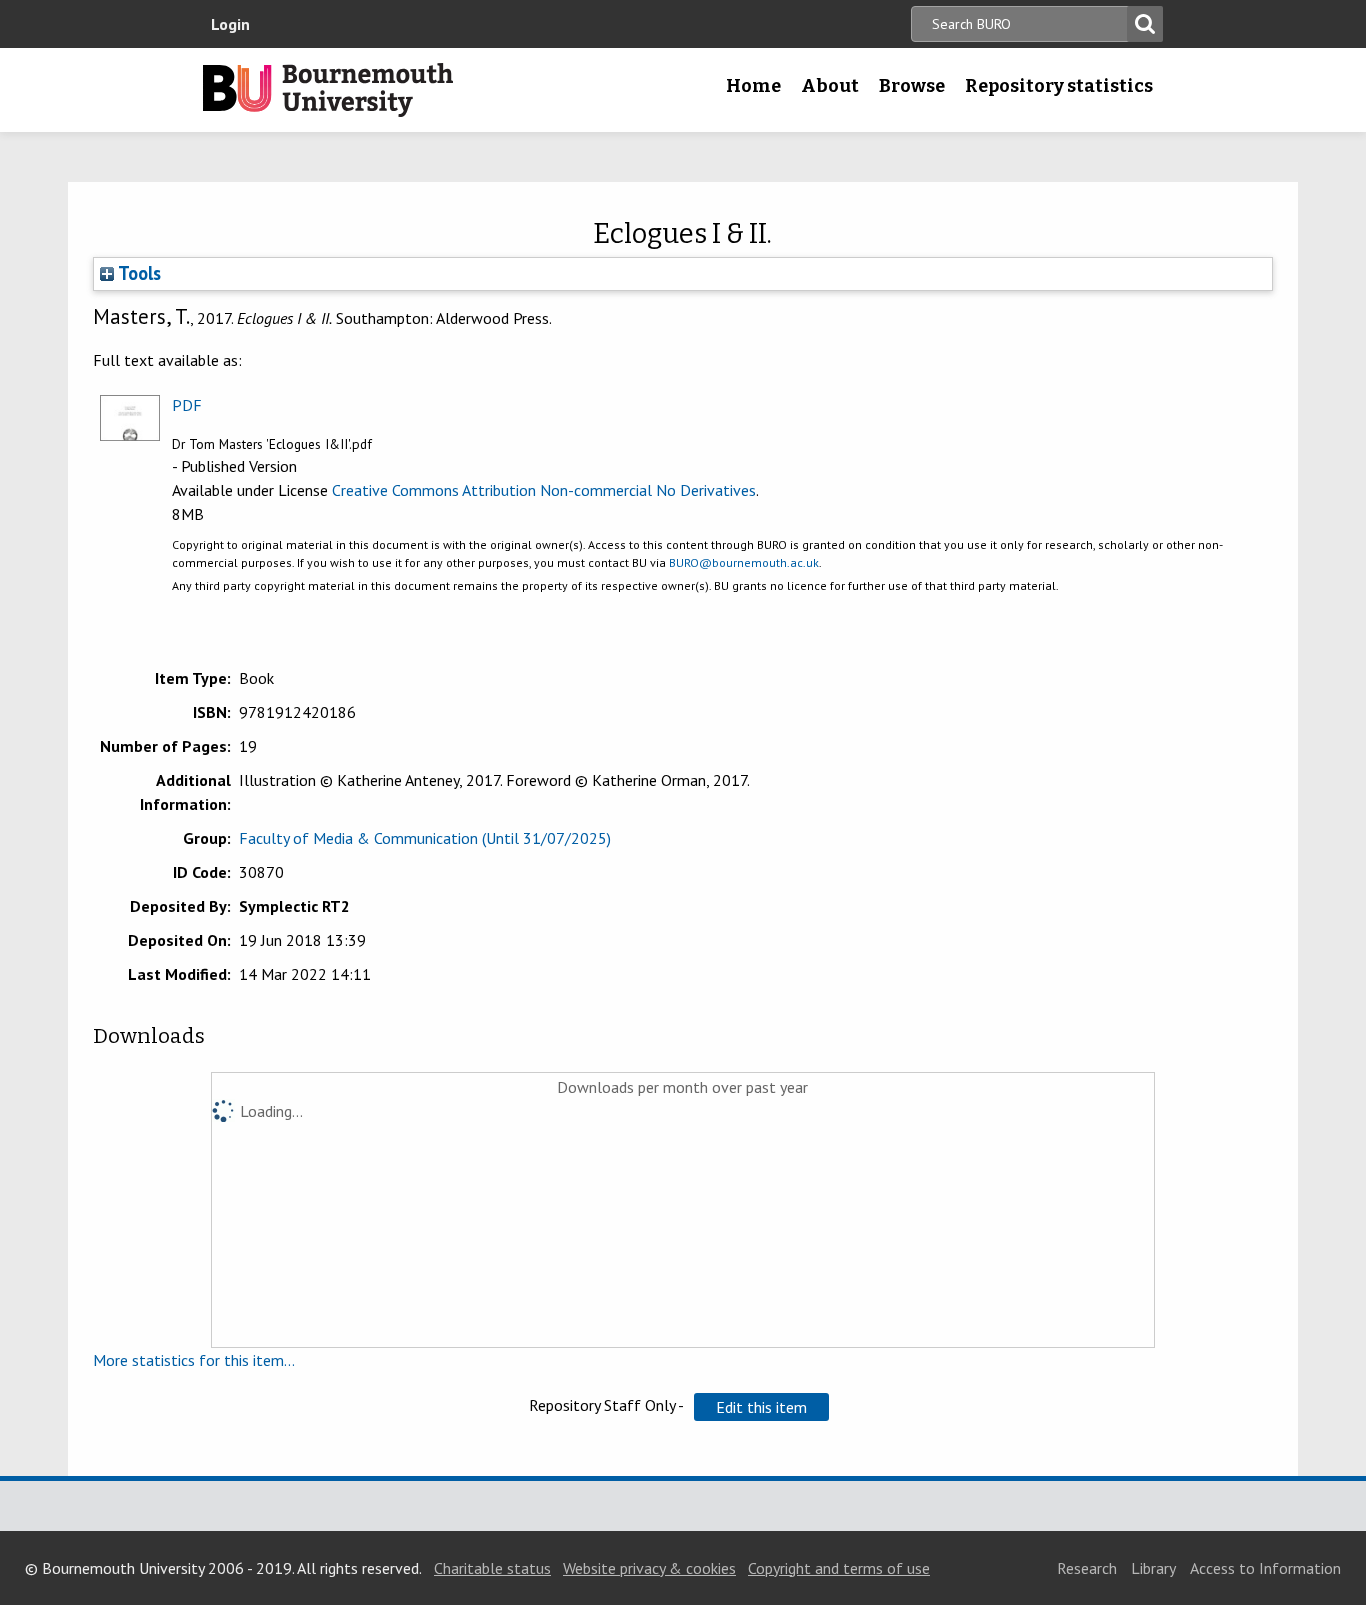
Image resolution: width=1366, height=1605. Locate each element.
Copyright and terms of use (839, 1568)
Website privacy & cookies (649, 1568)
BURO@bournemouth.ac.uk (744, 562)
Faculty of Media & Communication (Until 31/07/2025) (425, 838)
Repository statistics (1059, 86)
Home (753, 86)
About (830, 86)
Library (1153, 1568)
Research (1087, 1568)
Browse (912, 86)
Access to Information (1265, 1568)
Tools (137, 273)
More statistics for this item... (194, 1360)
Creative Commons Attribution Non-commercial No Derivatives (544, 490)
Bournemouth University (328, 90)
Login (230, 24)
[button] (761, 1407)
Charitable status (492, 1568)
